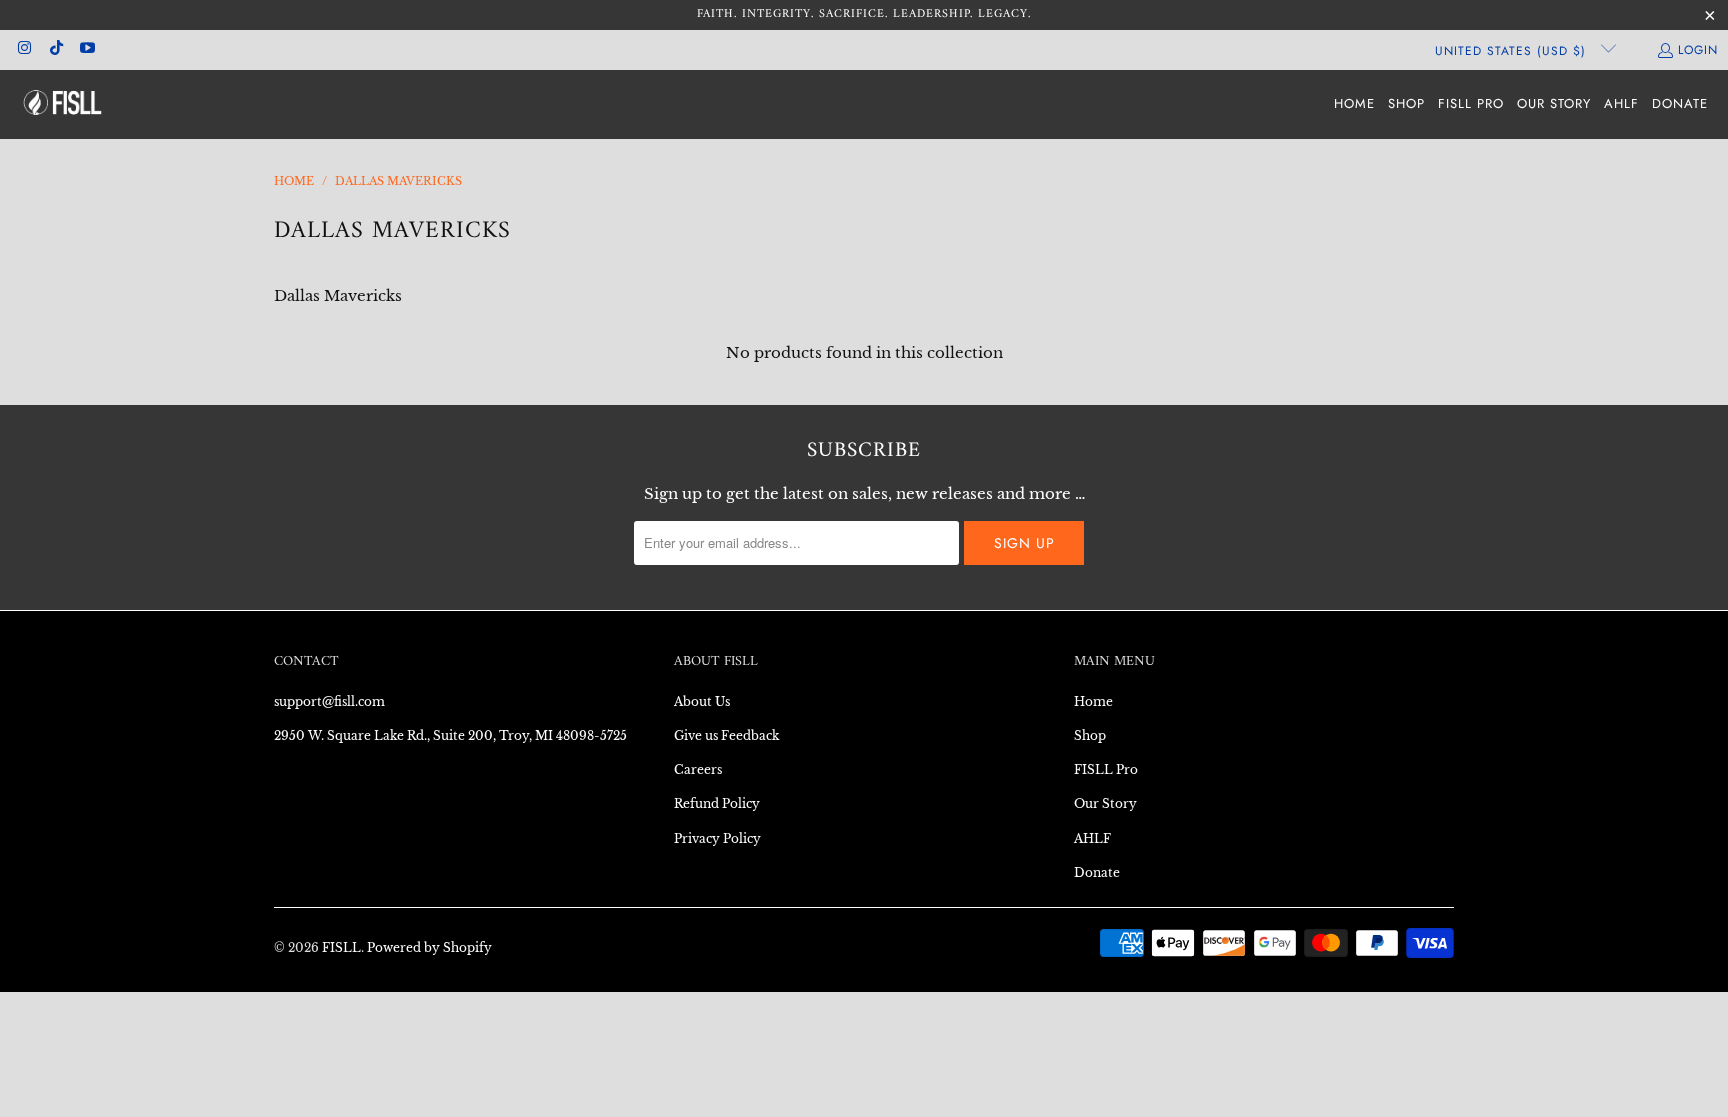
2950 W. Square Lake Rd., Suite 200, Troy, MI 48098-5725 (450, 735)
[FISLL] (62, 104)
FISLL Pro (1106, 769)
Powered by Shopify (429, 947)
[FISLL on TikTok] (54, 50)
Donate (1097, 872)
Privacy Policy (717, 838)
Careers (698, 769)
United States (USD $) (1513, 51)
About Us (702, 701)
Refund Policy (717, 803)
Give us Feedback (726, 735)
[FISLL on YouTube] (86, 50)
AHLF (1092, 838)
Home (1093, 701)
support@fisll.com (329, 701)
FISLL (341, 947)
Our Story (1105, 803)
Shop (1090, 735)
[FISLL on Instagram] (23, 50)
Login (1698, 50)
